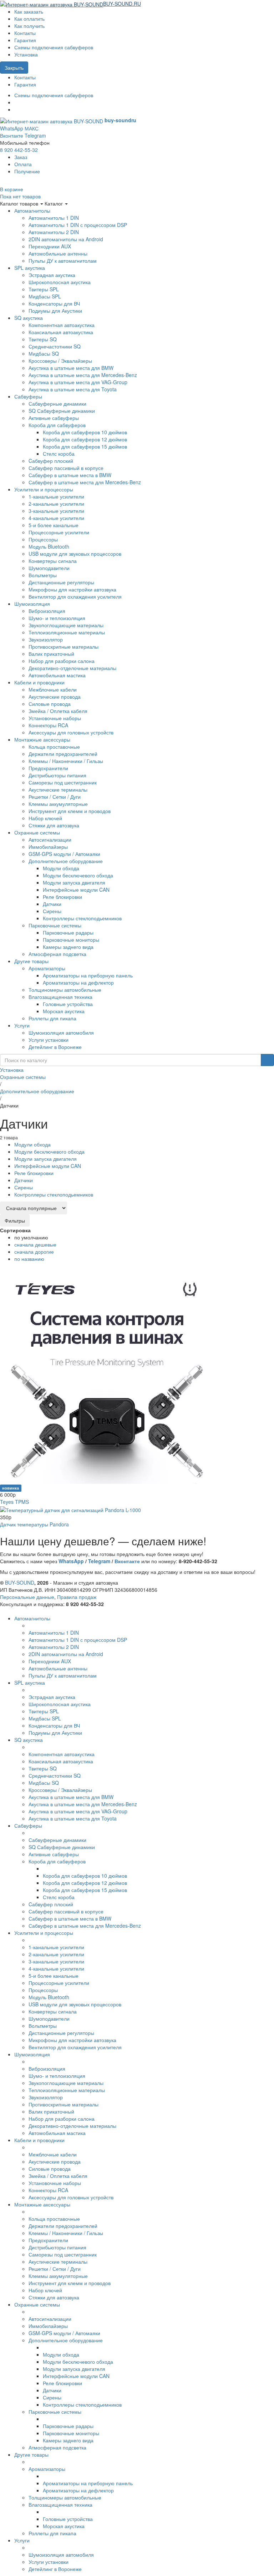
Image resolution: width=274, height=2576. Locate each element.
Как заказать (29, 11)
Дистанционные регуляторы (61, 582)
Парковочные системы (55, 925)
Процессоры (43, 539)
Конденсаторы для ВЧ (54, 303)
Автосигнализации (50, 839)
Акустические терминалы (58, 789)
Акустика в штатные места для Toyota (73, 389)
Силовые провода (50, 704)
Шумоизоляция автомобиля (61, 1032)
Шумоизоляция (32, 604)
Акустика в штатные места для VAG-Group (78, 382)
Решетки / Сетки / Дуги (55, 797)
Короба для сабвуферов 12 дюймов (85, 439)
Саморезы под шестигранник (63, 782)
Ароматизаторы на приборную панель (88, 975)
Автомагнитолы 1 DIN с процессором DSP (78, 225)
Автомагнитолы (32, 210)
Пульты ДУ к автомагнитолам (63, 261)
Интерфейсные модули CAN (76, 890)
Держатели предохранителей (63, 754)
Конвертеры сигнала (53, 561)
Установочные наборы (55, 718)
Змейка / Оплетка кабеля (58, 711)
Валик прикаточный (51, 654)
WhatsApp (12, 128)
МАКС (32, 128)
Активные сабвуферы (54, 418)
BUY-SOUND (20, 1582)
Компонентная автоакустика (62, 325)
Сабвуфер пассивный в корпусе (66, 468)
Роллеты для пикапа (52, 1018)
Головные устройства (68, 1004)
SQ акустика (29, 318)
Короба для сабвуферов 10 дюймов (85, 432)
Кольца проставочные (54, 747)
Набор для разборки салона (62, 661)
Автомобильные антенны (58, 253)
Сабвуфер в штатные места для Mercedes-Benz (85, 482)
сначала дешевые (35, 1244)
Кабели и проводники (39, 682)
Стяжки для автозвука (54, 825)
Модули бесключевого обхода (78, 875)
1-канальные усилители (56, 496)
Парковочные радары (68, 932)
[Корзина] (144, 4)
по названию (29, 1259)
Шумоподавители (49, 568)
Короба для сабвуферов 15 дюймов (85, 446)
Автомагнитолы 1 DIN (54, 218)
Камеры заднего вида (68, 947)
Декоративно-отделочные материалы (72, 668)
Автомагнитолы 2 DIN (54, 232)
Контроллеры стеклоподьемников (82, 918)
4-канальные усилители (56, 518)
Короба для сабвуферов (57, 425)
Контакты (25, 33)
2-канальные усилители (56, 504)
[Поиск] (267, 1060)
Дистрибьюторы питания (57, 775)
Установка (26, 54)
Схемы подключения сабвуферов (54, 47)
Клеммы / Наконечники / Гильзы (66, 761)
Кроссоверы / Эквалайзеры (60, 361)
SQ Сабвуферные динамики (62, 411)
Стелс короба (59, 454)
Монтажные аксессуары (42, 739)
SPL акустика (30, 268)
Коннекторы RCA (48, 725)
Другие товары (31, 961)
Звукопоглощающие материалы (66, 625)
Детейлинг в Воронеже (55, 1047)
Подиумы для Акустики (55, 311)
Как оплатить (29, 19)
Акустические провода (55, 697)
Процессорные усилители (59, 532)
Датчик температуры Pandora (34, 1524)
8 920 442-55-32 (19, 150)
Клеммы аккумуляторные (58, 804)
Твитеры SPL (44, 289)
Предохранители (48, 768)
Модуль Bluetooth (49, 546)
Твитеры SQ (43, 339)
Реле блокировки (62, 897)
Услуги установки (49, 1040)
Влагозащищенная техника (60, 997)
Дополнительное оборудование (66, 861)
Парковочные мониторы (71, 940)
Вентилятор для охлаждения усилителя (75, 596)
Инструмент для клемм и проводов (70, 811)
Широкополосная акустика (60, 282)
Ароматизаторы (47, 968)
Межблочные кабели (53, 689)
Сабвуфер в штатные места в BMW (70, 475)
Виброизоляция (47, 611)
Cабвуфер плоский (51, 461)
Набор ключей (45, 818)
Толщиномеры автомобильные (65, 990)
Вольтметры (43, 575)
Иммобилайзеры (48, 847)
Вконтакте (12, 135)
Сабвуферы (28, 396)
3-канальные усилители (56, 511)
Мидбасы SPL (45, 296)
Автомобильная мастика (57, 675)
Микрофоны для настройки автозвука (72, 589)
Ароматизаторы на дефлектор (78, 982)
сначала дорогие (34, 1252)
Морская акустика (64, 1011)
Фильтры (15, 1220)
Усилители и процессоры (44, 489)
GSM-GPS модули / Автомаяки (64, 854)
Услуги (22, 1025)
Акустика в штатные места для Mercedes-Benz (83, 375)
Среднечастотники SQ (55, 346)
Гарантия (25, 40)
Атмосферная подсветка (57, 954)
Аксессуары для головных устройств (71, 732)
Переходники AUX (50, 246)
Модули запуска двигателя (74, 882)
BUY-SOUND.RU (122, 4)
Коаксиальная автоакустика (61, 332)
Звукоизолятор (46, 639)
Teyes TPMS (14, 1502)
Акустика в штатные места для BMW (71, 368)
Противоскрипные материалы (64, 647)
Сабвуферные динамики (57, 403)
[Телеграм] (16, 109)
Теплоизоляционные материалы (67, 632)
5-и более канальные (54, 525)
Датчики (52, 904)
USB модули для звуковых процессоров (75, 554)
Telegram (35, 135)
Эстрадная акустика (52, 275)
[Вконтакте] (16, 102)
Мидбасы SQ (44, 353)
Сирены (52, 911)
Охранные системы (37, 832)
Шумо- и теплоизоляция (57, 618)
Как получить (29, 26)
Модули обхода (61, 868)
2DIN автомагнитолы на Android (66, 239)
